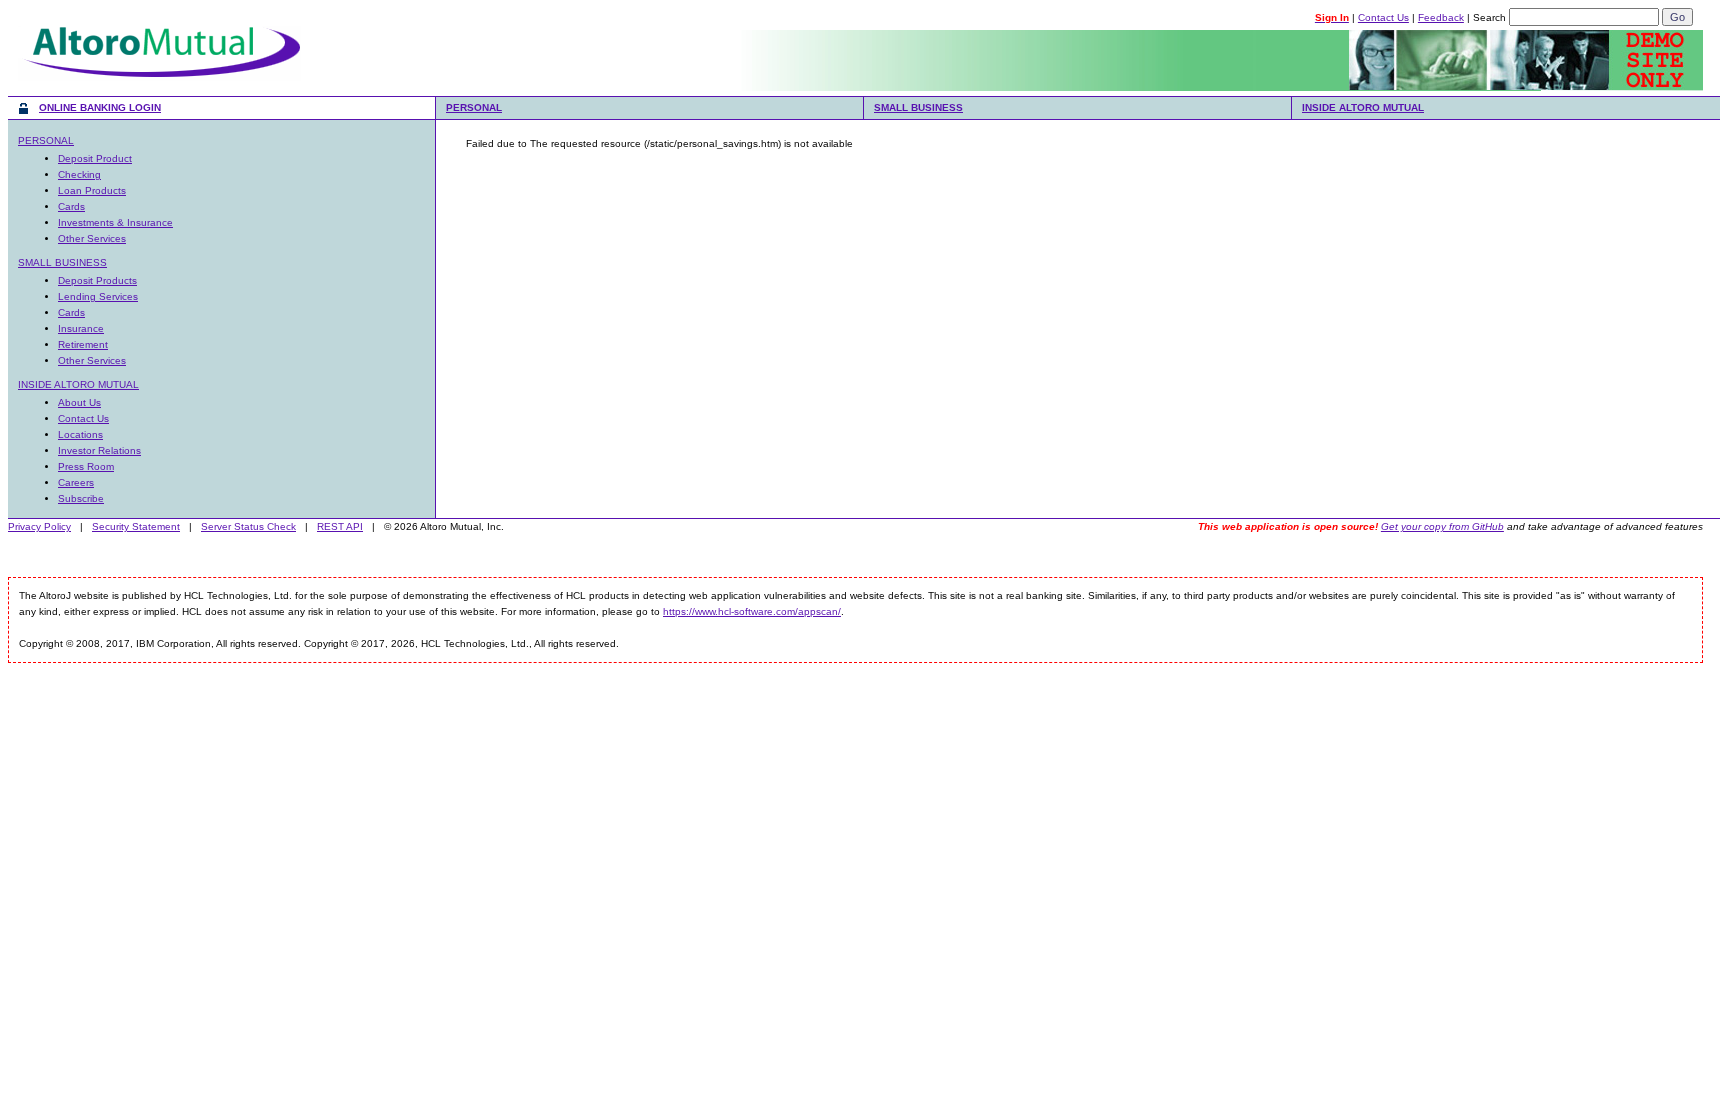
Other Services (92, 238)
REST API (340, 526)
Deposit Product (95, 158)
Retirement (83, 344)
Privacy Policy (39, 526)
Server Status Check (248, 526)
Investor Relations (99, 450)
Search (1489, 17)
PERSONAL (474, 107)
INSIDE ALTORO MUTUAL (1363, 107)
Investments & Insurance (115, 222)
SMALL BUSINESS (918, 107)
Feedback (1441, 17)
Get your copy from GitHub (1442, 526)
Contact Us (1383, 17)
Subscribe (81, 498)
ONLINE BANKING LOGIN (100, 107)
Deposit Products (97, 280)
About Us (79, 402)
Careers (76, 482)
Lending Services (98, 296)
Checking (79, 174)
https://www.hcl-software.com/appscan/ (752, 611)
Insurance (81, 328)
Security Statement (136, 526)
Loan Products (92, 190)
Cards (71, 206)
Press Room (86, 466)
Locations (80, 434)
